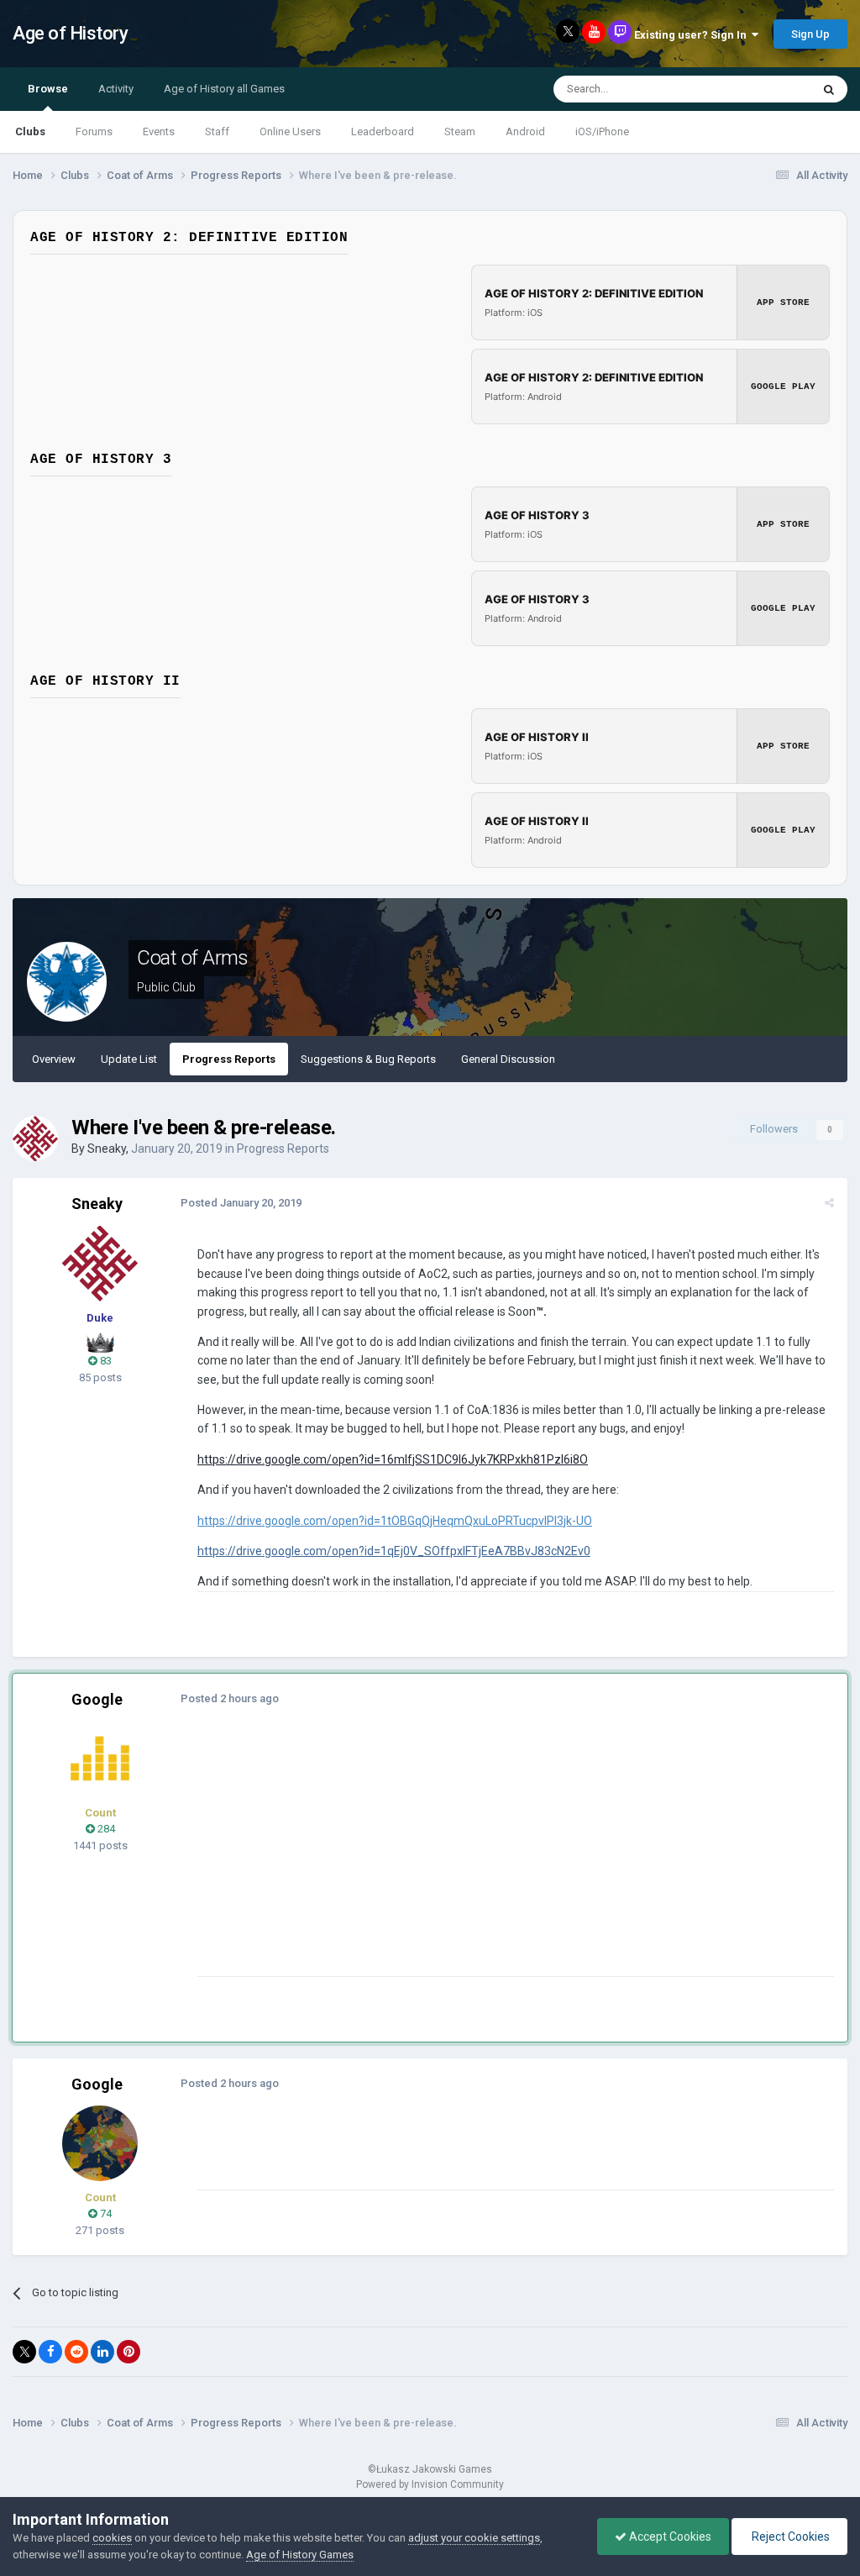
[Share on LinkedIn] (102, 2352)
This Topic (764, 89)
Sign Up (810, 34)
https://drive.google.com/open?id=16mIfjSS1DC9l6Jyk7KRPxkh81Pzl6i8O (393, 1459)
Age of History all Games (224, 89)
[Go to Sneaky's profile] (35, 1138)
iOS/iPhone (602, 131)
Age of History (70, 33)
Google (97, 1699)
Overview (54, 1059)
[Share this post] (829, 1203)
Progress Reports (229, 1059)
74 (105, 2213)
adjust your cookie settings (474, 2538)
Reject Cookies (789, 2537)
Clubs (30, 131)
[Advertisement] (394, 1858)
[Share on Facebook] (50, 2352)
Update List (129, 1059)
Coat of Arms (192, 958)
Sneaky (107, 1149)
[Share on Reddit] (76, 2352)
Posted (241, 1203)
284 (105, 1829)
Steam (460, 131)
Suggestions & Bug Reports (368, 1059)
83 (105, 1361)
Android (525, 131)
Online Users (290, 131)
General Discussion (508, 1059)
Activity (116, 89)
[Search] (829, 89)
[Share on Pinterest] (128, 2352)
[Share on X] (24, 2352)
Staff (217, 131)
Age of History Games (300, 2555)
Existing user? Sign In (693, 35)
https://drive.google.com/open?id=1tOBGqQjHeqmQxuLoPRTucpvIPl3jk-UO (395, 1521)
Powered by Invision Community (430, 2484)
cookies (112, 2538)
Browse (48, 89)
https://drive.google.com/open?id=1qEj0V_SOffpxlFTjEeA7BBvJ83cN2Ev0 (394, 1551)
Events (159, 131)
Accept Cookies (669, 2537)
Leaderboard (383, 131)
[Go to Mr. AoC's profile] (100, 1759)
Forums (94, 131)
